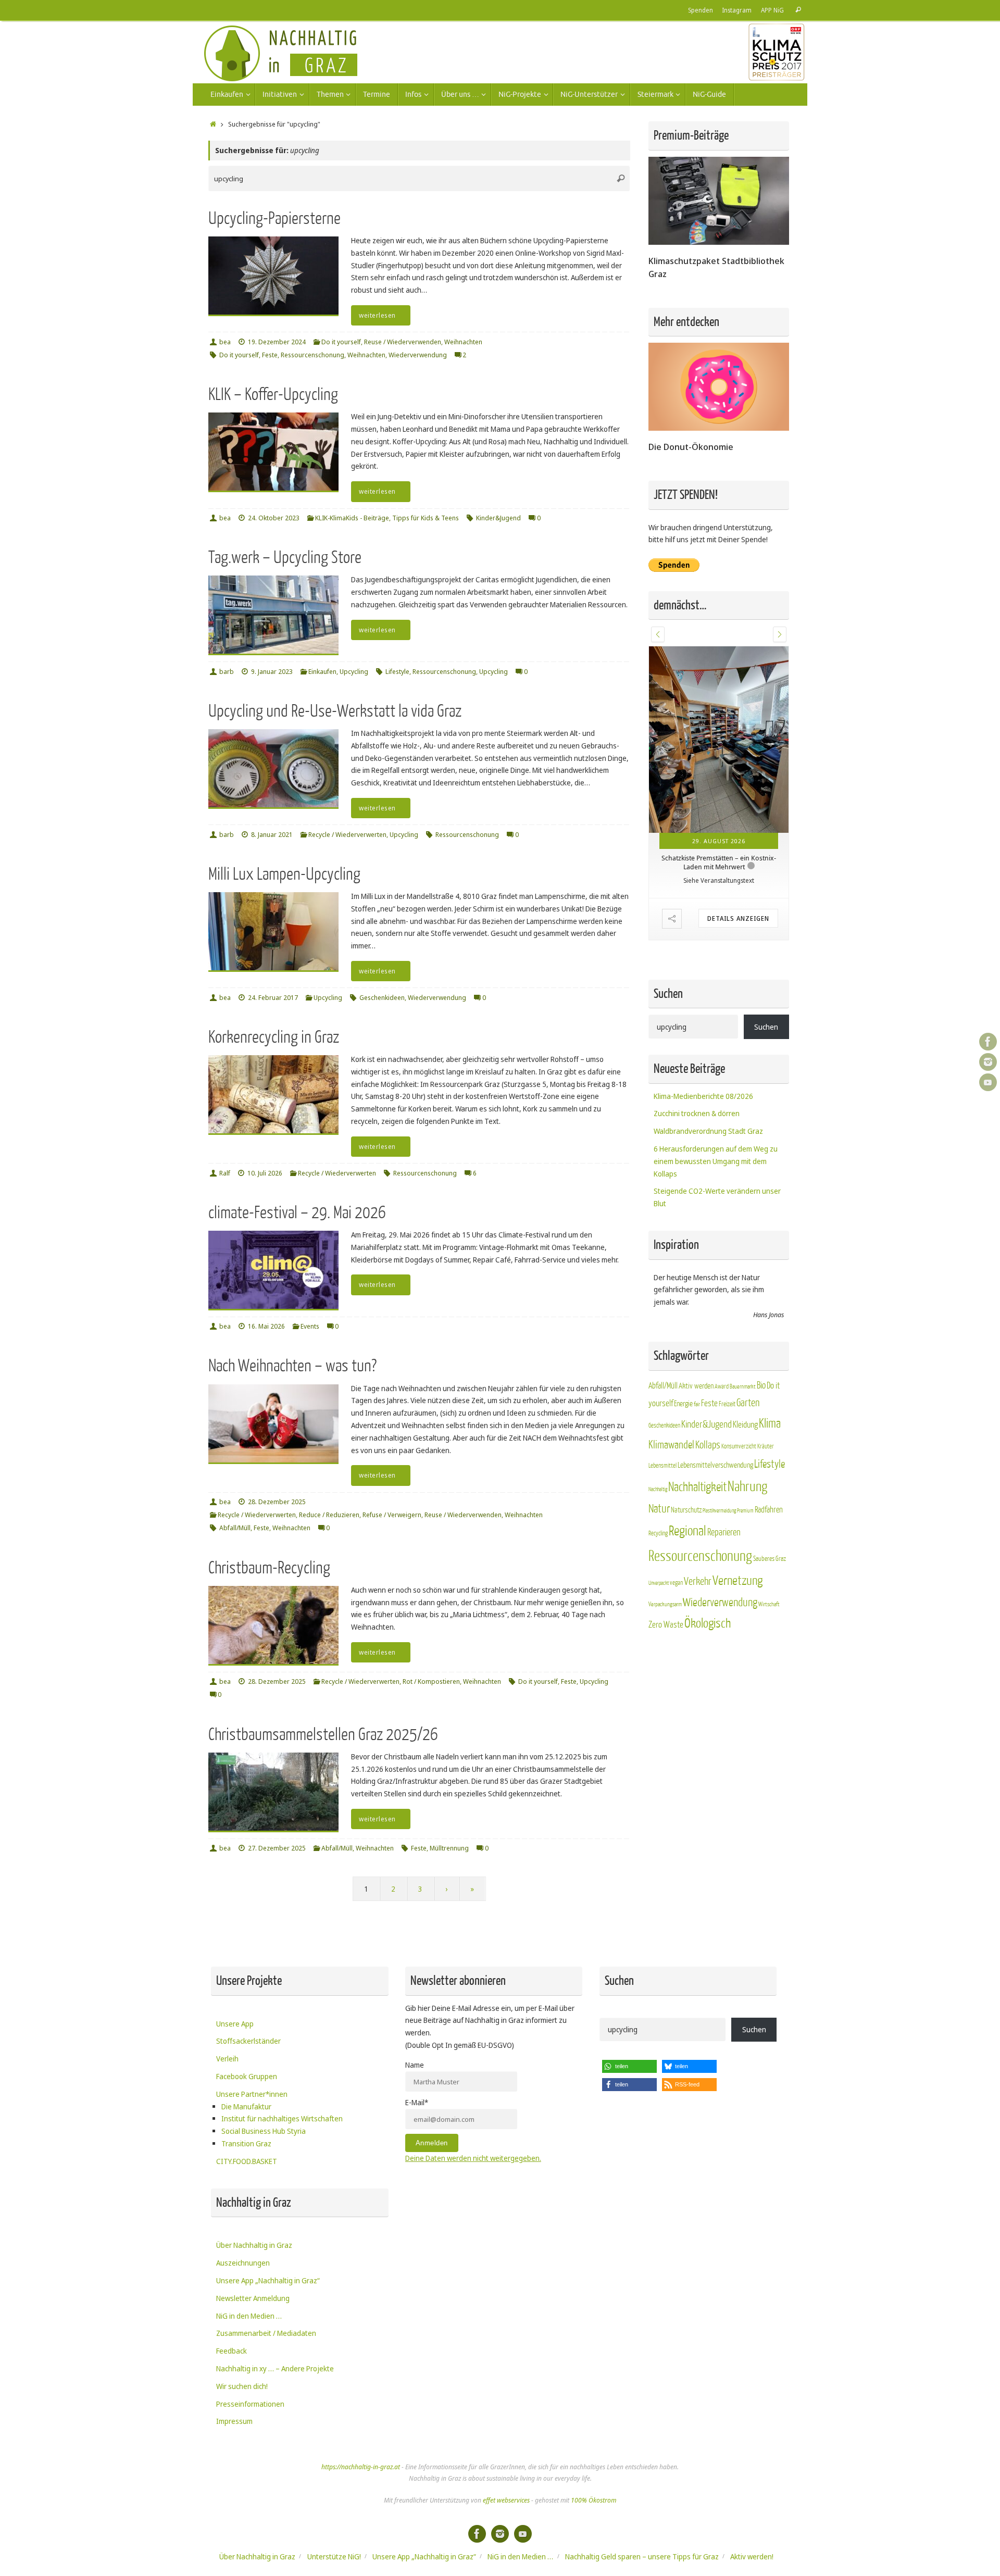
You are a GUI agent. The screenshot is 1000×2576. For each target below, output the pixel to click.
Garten (748, 1354)
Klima (770, 1374)
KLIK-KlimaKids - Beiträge (352, 518)
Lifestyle (397, 672)
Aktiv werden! (752, 2556)
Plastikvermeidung (719, 1462)
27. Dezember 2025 (277, 1848)
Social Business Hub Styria (264, 2131)
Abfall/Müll (235, 1528)
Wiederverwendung (418, 355)
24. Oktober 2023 (274, 518)
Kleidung (745, 1375)
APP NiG (772, 10)
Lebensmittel (662, 1417)
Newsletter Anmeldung (253, 2298)
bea (225, 342)
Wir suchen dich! (242, 2386)
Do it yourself (341, 342)
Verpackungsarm (665, 1555)
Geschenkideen (382, 998)
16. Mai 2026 (266, 1326)
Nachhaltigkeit (697, 1438)
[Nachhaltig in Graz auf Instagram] (988, 1062)
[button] (658, 634)
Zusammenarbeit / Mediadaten (266, 2333)
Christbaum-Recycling (269, 1568)
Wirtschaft (769, 1555)
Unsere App (235, 2024)
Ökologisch (708, 1574)
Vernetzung (737, 1531)
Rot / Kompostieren (431, 1681)
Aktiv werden (696, 1336)
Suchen (766, 977)
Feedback (232, 2351)
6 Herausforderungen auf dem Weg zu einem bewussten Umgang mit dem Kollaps (716, 1112)
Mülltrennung (449, 1848)
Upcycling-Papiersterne (274, 218)
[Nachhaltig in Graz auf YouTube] (988, 1082)
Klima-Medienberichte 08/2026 (703, 1047)
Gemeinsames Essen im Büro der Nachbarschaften (719, 774)
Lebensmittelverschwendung (715, 1416)
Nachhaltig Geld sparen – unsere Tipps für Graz (642, 2556)
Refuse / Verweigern (392, 1515)
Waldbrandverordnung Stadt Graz (708, 1081)
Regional (687, 1482)
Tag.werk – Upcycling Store (285, 558)
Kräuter (766, 1397)
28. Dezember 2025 (277, 1502)
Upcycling (354, 672)
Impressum (234, 2421)
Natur (659, 1460)
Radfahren (769, 1461)
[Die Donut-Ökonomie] (719, 428)
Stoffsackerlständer (248, 2041)
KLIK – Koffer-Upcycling (273, 395)
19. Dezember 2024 (277, 342)
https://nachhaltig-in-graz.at (361, 2467)
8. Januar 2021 (272, 835)
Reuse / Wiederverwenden (403, 342)
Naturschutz (686, 1461)
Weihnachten (463, 342)
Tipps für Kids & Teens (426, 518)
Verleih (227, 2059)
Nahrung (747, 1437)
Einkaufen (322, 672)
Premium (745, 1462)
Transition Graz (246, 2143)
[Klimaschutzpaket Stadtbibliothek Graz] (719, 242)
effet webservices (506, 2500)
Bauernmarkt (743, 1337)
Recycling (658, 1484)
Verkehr (698, 1532)
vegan (676, 1533)
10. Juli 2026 (265, 1173)
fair (697, 1355)
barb (227, 672)
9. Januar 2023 (272, 672)
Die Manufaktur (246, 2106)
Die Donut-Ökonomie (691, 447)
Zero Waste (666, 1575)
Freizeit (727, 1355)
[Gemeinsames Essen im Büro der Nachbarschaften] (719, 695)
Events (310, 1326)
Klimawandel (671, 1396)
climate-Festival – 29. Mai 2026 (297, 1213)
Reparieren (724, 1483)
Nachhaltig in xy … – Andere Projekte (275, 2368)
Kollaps (708, 1396)
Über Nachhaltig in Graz (254, 2245)
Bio (761, 1336)
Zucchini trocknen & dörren (697, 1064)
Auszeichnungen (243, 2263)
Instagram (737, 10)
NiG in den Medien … (249, 2316)
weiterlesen (377, 315)
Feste (270, 355)
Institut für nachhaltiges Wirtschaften (282, 2118)
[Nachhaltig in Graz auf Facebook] (988, 1042)
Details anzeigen (738, 830)
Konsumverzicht (739, 1397)
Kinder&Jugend (498, 518)
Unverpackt (659, 1534)
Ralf (225, 1173)
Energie (683, 1355)
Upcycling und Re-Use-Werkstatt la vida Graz (335, 711)
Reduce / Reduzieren (329, 1515)
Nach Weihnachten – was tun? (292, 1366)
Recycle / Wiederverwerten (347, 835)
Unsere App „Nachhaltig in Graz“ (268, 2280)
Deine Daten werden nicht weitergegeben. (473, 2158)
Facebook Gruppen (247, 2076)
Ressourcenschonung (312, 355)
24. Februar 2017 (273, 998)
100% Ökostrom (593, 2500)
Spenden (701, 10)
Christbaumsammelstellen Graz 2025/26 (323, 1735)
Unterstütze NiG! (334, 2556)
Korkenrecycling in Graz (274, 1037)
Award (722, 1337)
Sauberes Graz (770, 1509)
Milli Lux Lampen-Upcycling (284, 874)
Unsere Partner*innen (252, 2094)
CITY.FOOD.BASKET (247, 2161)
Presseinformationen (250, 2404)
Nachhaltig (658, 1440)
